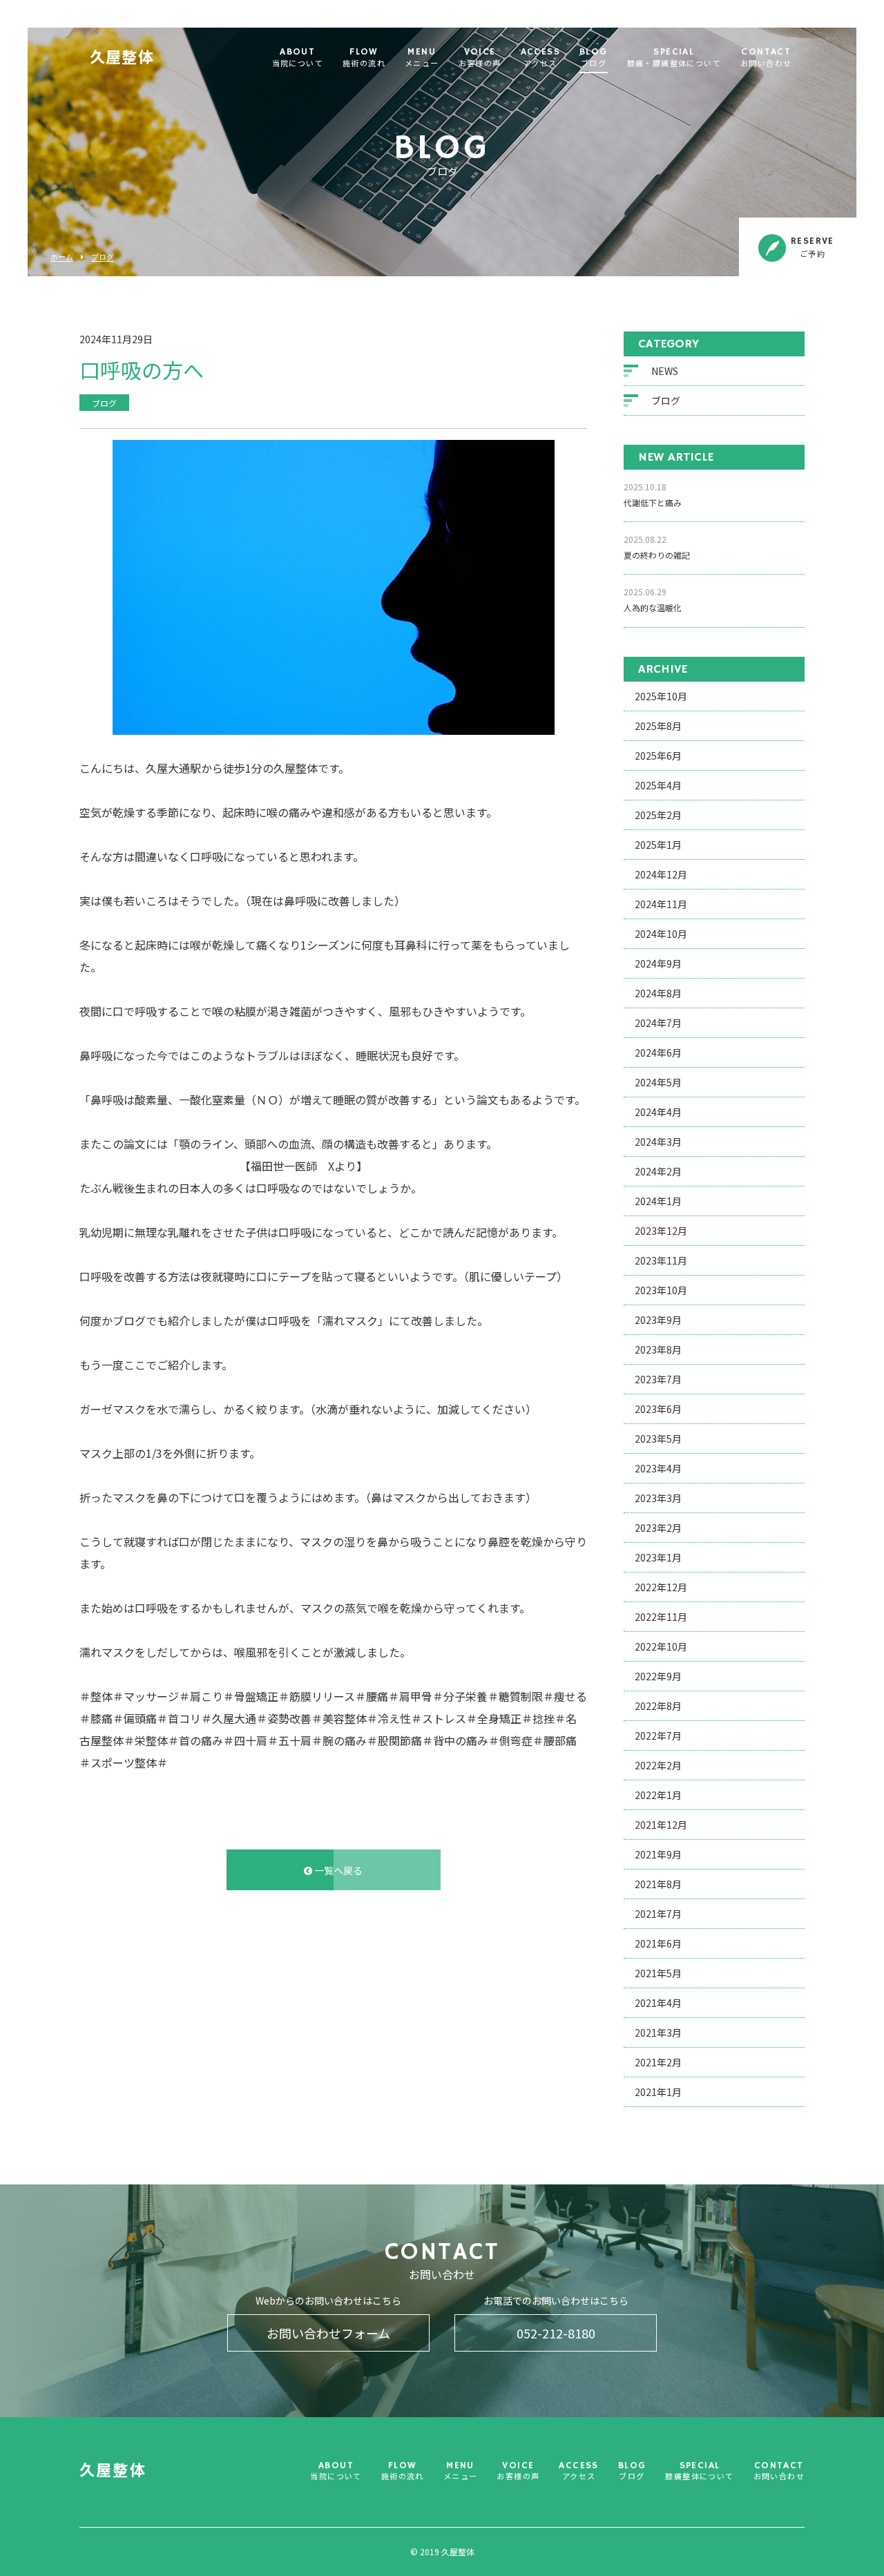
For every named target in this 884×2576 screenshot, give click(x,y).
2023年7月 (658, 1379)
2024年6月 (658, 1052)
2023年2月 (658, 1528)
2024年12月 (661, 874)
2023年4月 (658, 1468)
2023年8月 (658, 1349)
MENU (422, 58)
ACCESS (540, 58)
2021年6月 (658, 1943)
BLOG (594, 58)
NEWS (665, 371)
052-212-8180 (556, 2333)
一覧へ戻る (337, 1870)
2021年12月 (661, 1825)
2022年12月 (661, 1587)
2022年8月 (658, 1706)
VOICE (480, 58)
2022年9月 (658, 1676)
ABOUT (298, 58)
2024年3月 (658, 1142)
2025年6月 (658, 756)
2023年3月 (658, 1498)
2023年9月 (658, 1320)
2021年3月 (658, 2032)
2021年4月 (658, 2003)
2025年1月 (658, 845)
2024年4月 (658, 1112)
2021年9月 (658, 1854)
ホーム (62, 257)
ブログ (103, 257)
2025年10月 (661, 696)
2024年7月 (658, 1023)
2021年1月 (658, 2092)
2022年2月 (658, 1765)
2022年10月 (661, 1646)
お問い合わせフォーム (328, 2333)
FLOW (364, 58)
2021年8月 (658, 1884)
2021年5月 (658, 1973)
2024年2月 (658, 1171)
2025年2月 (658, 815)
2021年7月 (658, 1914)
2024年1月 (658, 1201)
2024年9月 (658, 963)
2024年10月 (661, 934)
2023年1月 (658, 1557)
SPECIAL (674, 58)
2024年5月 (658, 1082)
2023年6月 (658, 1409)
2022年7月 (658, 1736)
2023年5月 (658, 1439)
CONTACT (766, 58)
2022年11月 (661, 1617)
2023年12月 (661, 1231)
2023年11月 (661, 1260)
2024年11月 (661, 904)
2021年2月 (658, 2062)
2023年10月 (661, 1290)
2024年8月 (658, 993)
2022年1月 (658, 1795)
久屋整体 (122, 59)
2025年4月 (658, 785)
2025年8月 (658, 726)
